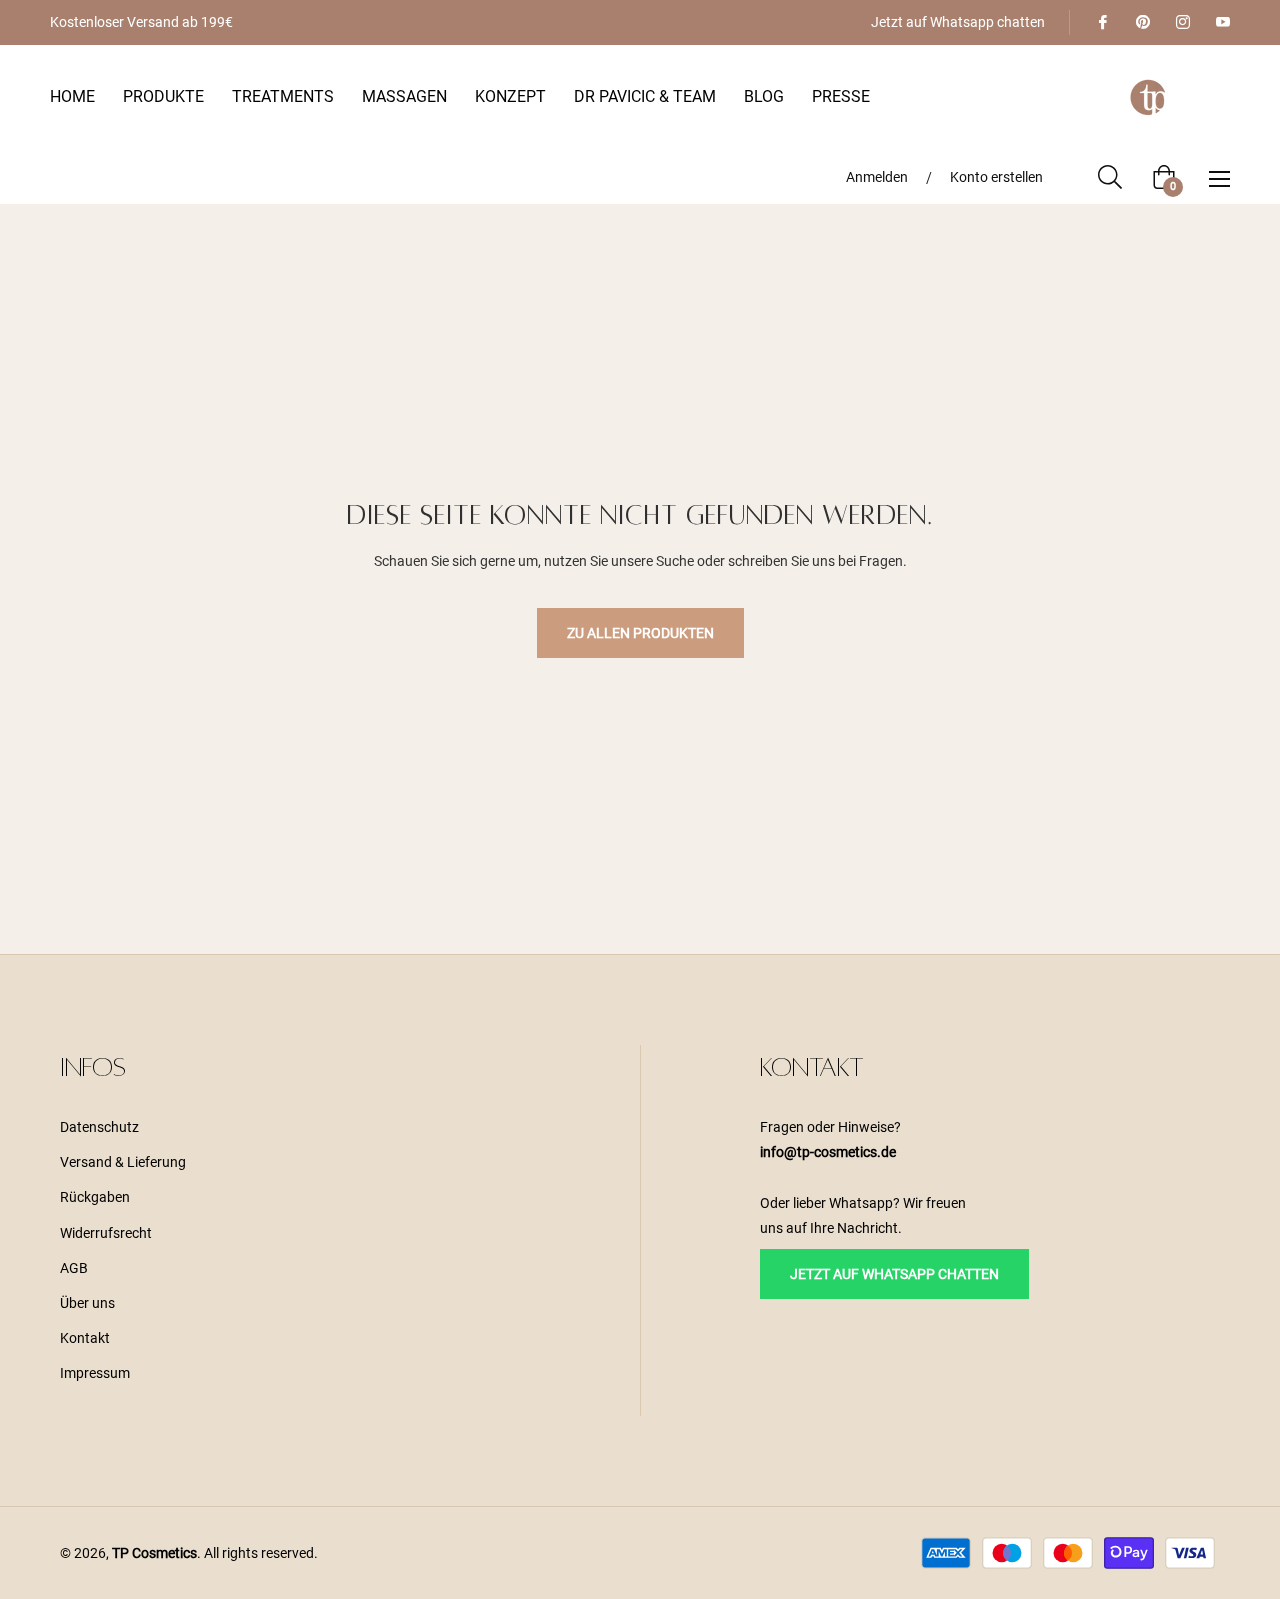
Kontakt (85, 1338)
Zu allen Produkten (640, 633)
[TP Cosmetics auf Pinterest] (1142, 22)
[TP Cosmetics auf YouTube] (1222, 22)
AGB (74, 1268)
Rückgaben (95, 1197)
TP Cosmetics (154, 1553)
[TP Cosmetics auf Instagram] (1182, 22)
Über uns (87, 1303)
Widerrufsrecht (106, 1233)
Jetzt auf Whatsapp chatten (958, 22)
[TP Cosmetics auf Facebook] (1102, 22)
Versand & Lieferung (123, 1162)
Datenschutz (99, 1127)
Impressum (95, 1373)
